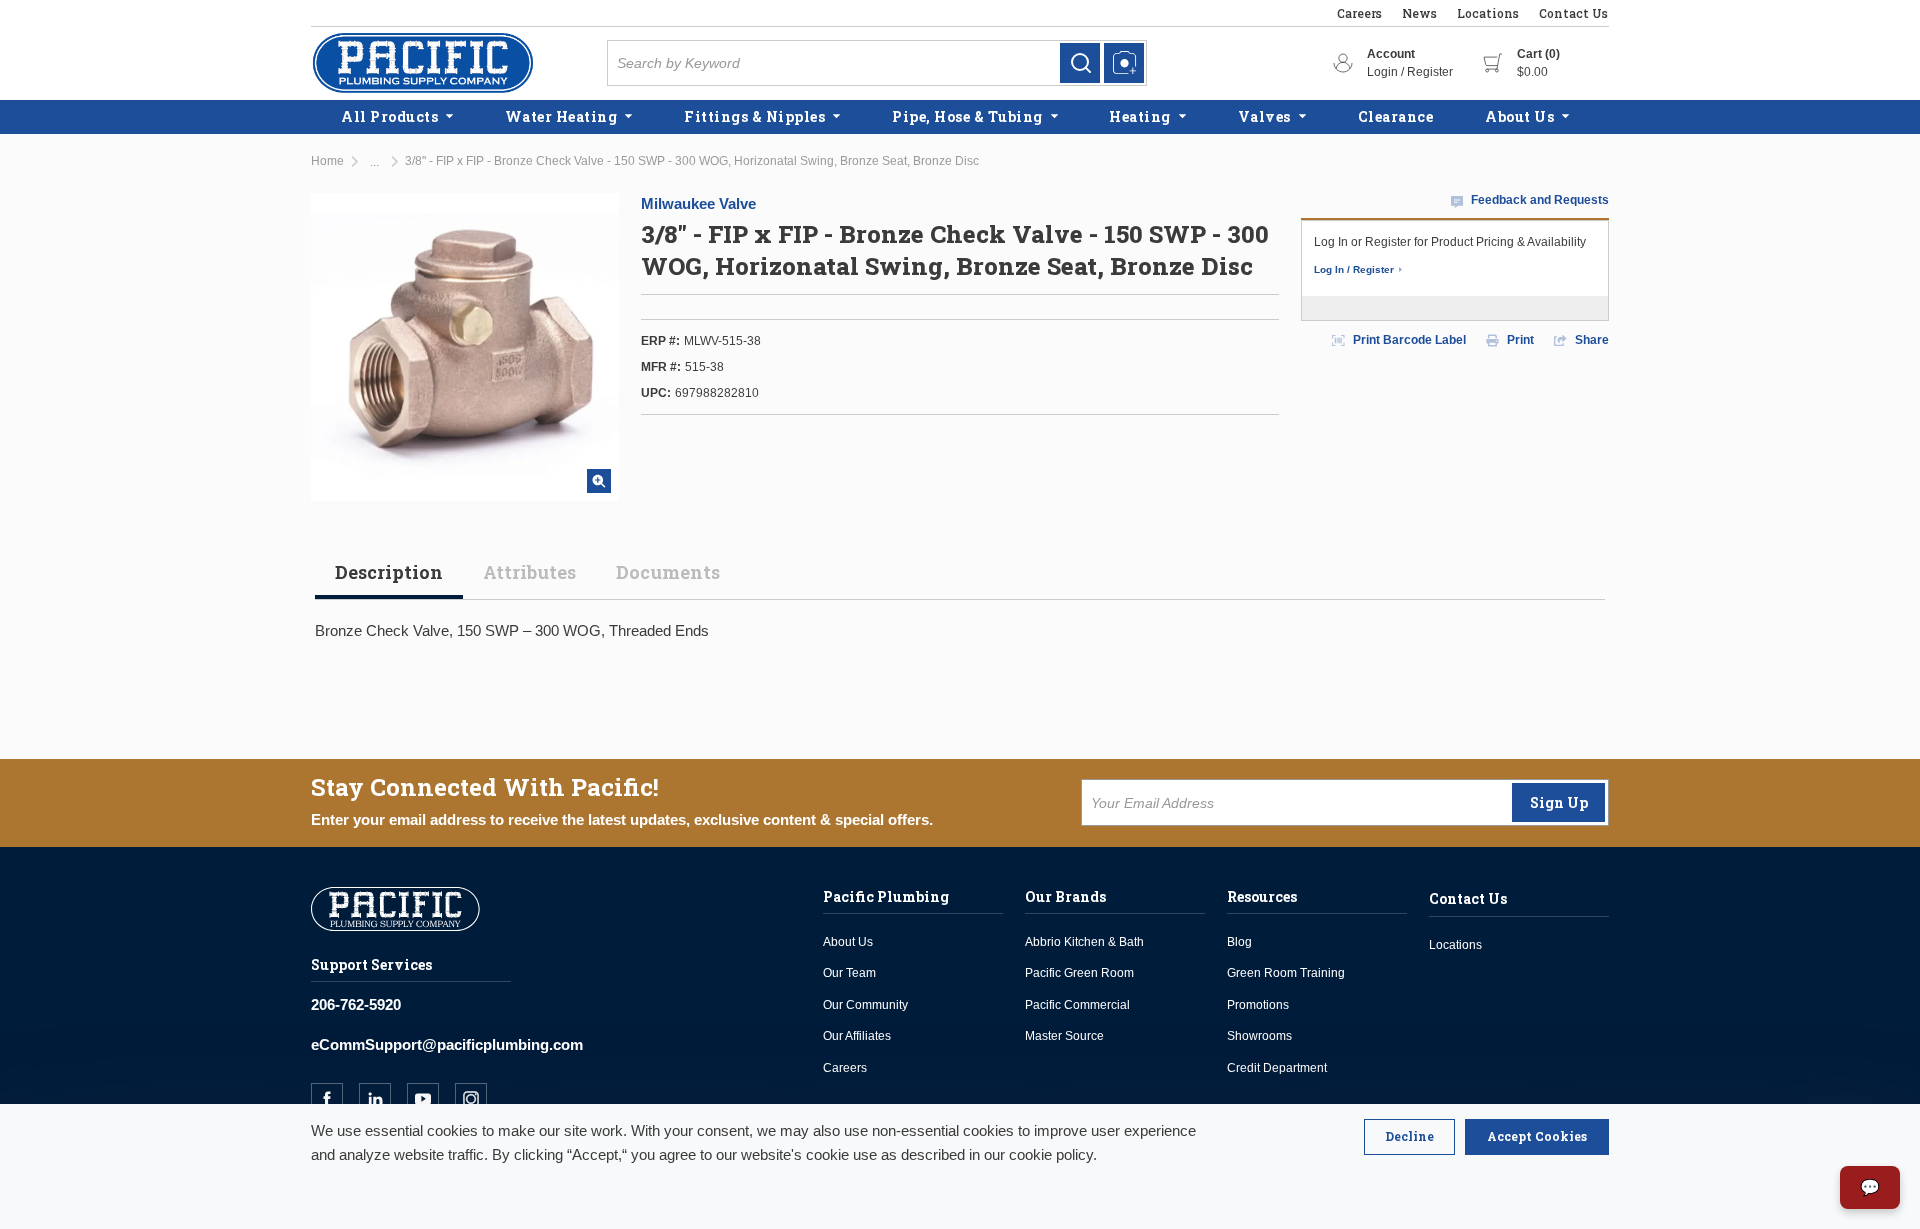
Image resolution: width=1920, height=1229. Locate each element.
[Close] (1409, 1137)
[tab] (389, 580)
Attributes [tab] (529, 572)
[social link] (335, 1099)
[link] (1080, 63)
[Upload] (1124, 63)
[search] (1080, 63)
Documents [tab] (668, 572)
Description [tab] (389, 572)
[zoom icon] (599, 481)
